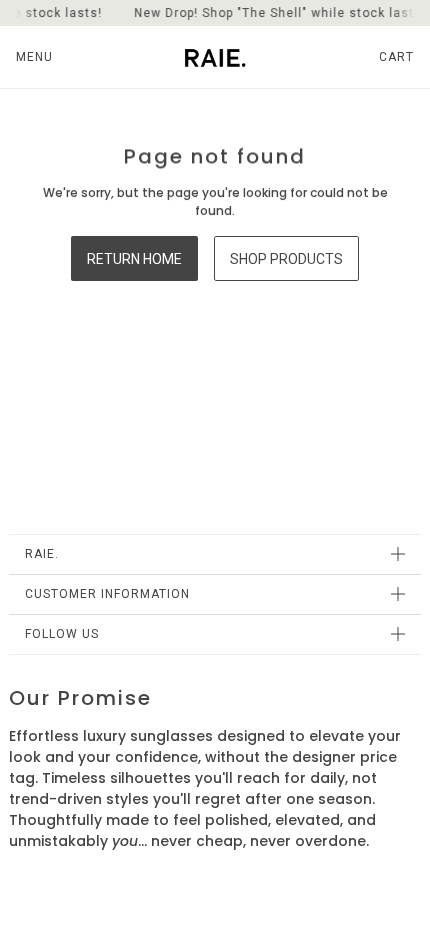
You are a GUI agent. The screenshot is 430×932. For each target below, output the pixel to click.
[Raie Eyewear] (215, 57)
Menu (34, 57)
